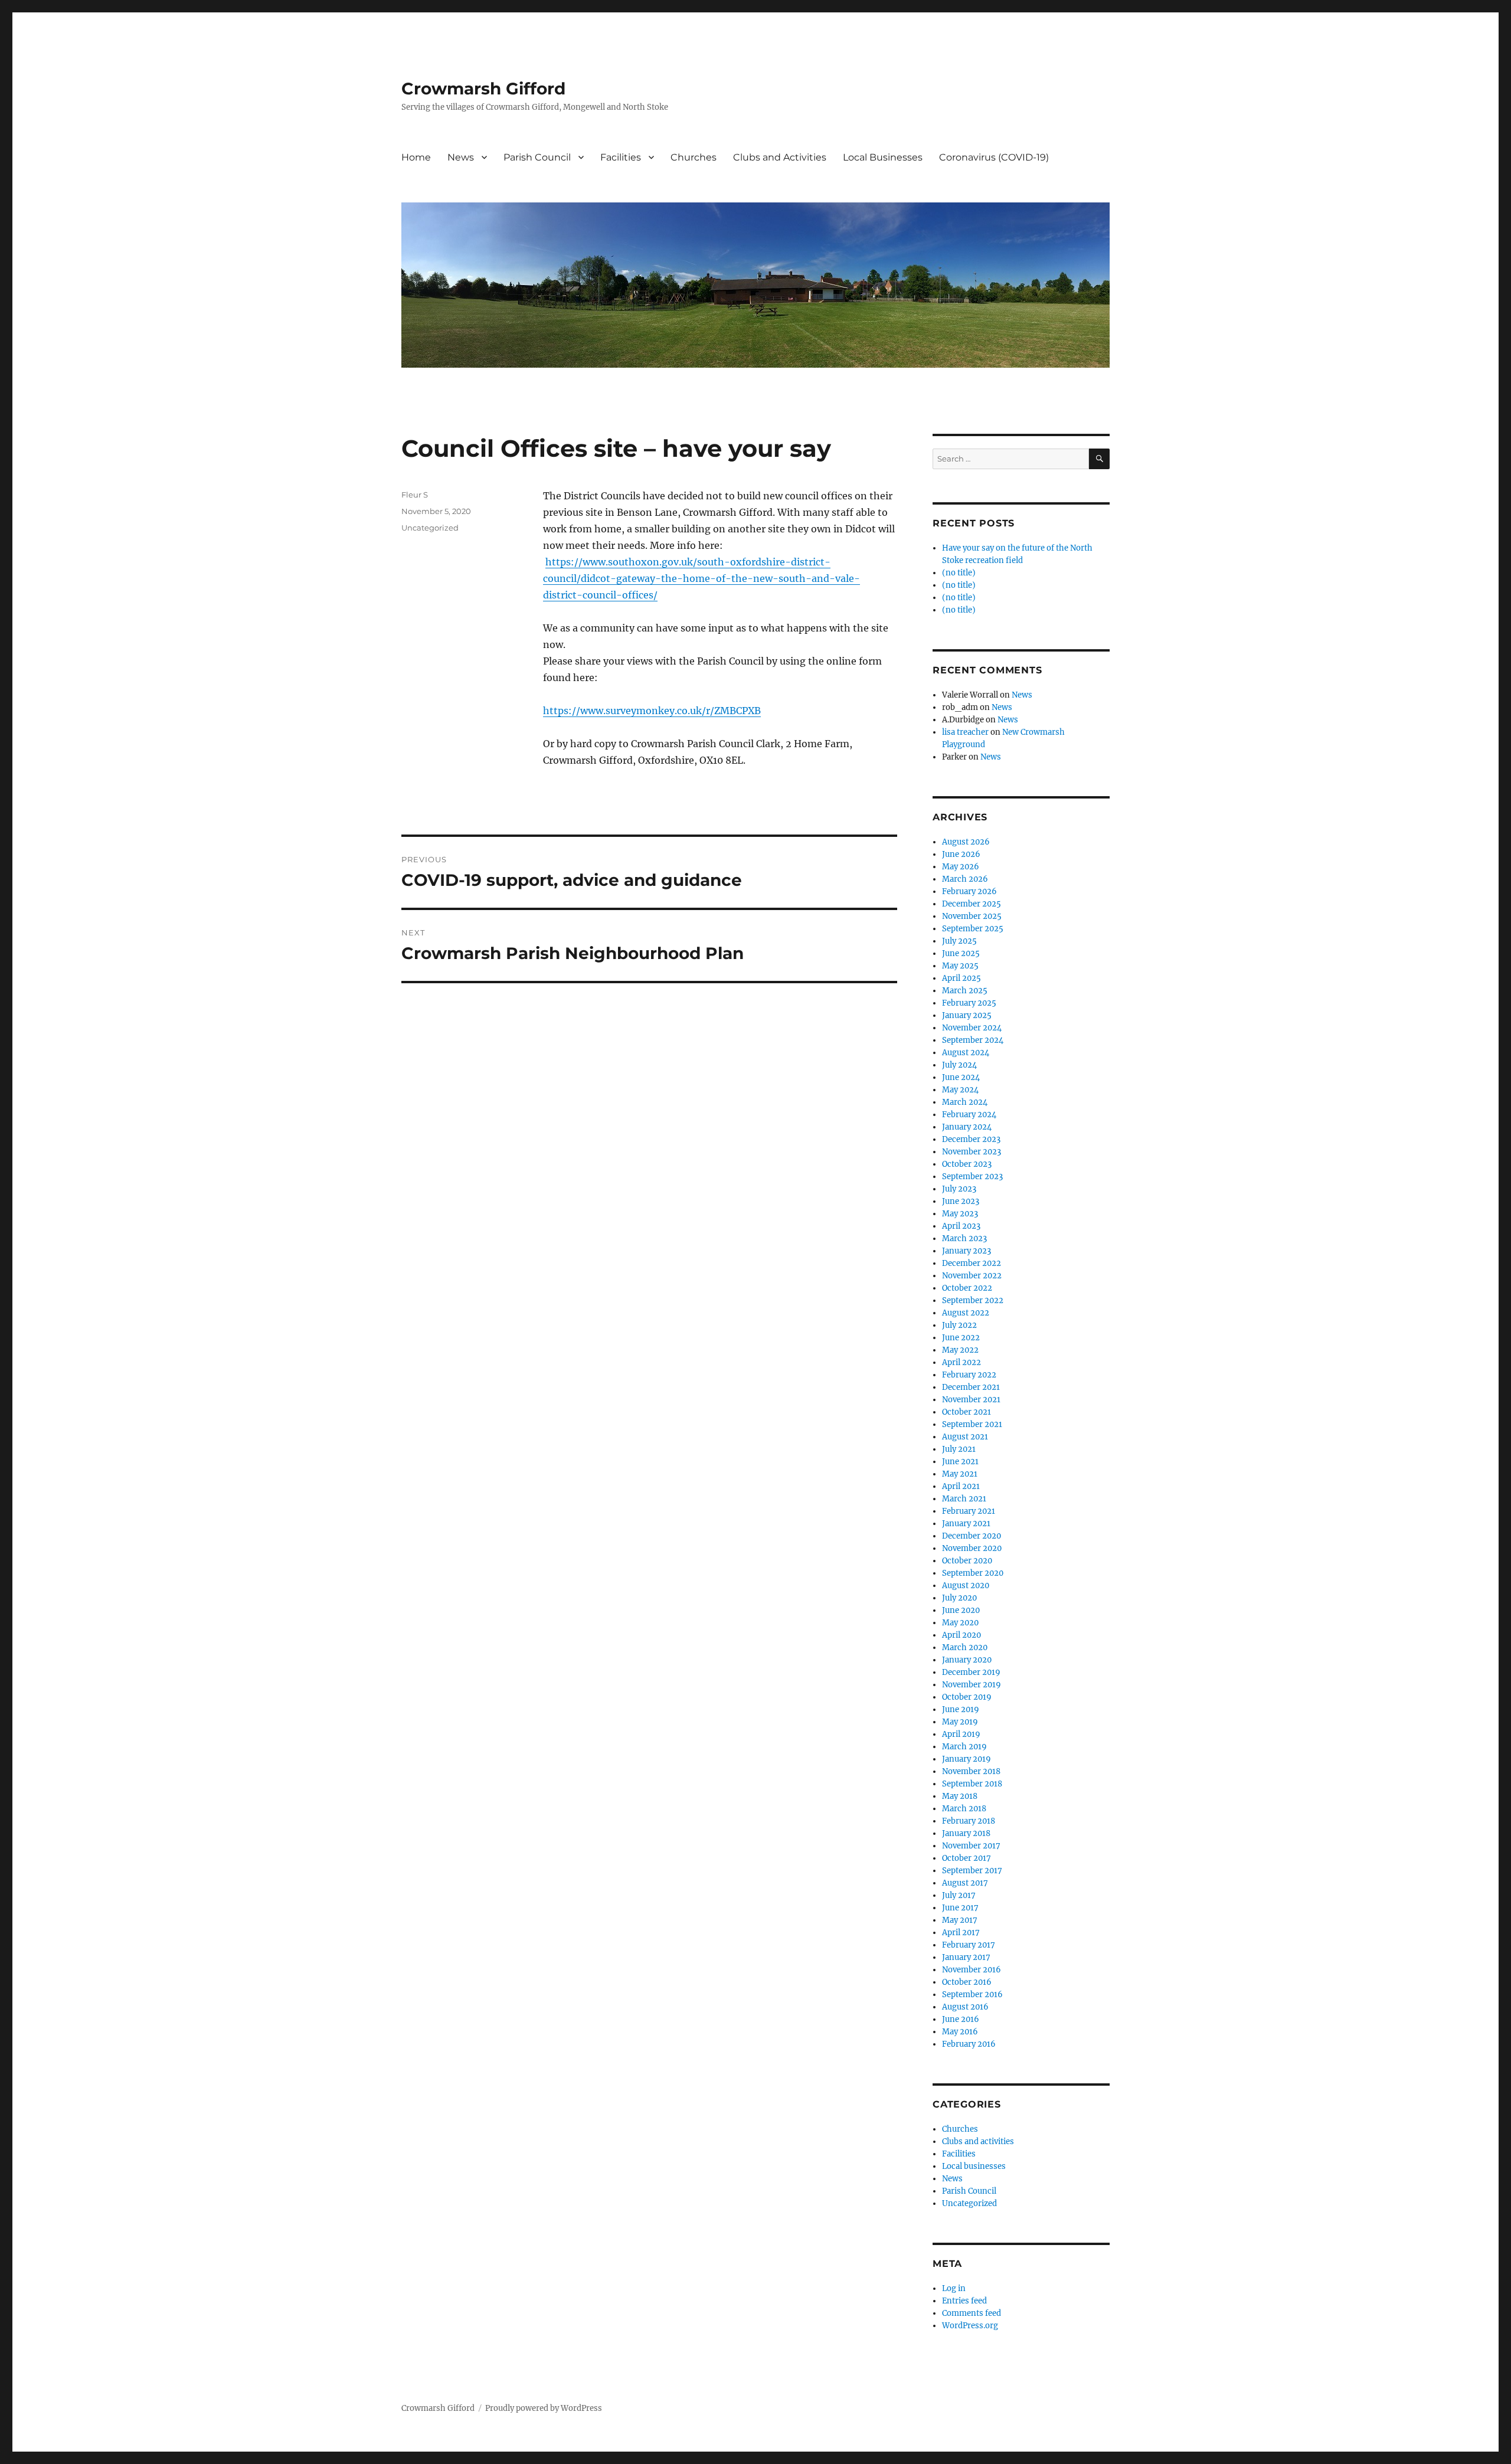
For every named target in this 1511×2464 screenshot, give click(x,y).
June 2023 (961, 1201)
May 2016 (960, 2032)
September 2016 (972, 1995)
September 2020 (973, 1573)
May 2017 (960, 1920)
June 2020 (961, 1610)
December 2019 (971, 1672)
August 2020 (966, 1586)
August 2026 (966, 842)
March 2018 (964, 1809)
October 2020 (967, 1561)
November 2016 (972, 1970)
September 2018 (972, 1784)
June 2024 (961, 1077)
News (461, 157)
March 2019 (964, 1747)
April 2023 (961, 1226)
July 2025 (959, 941)
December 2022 (972, 1263)
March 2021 (964, 1499)
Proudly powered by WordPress (544, 2408)
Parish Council (537, 157)
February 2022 (969, 1375)
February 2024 (969, 1115)
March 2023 (964, 1238)
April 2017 (961, 1933)
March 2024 (965, 1102)
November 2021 (971, 1400)
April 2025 (961, 978)
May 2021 (960, 1474)
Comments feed (972, 2313)
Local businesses (974, 2166)
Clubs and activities (978, 2141)
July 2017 (959, 1895)
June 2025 (961, 953)
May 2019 (960, 1722)
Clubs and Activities (780, 157)
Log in (954, 2288)
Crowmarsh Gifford (483, 89)
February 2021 (969, 1511)
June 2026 (961, 854)
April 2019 (961, 1734)
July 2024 (959, 1065)
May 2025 (960, 966)
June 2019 (961, 1709)
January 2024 (967, 1127)
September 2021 (972, 1424)
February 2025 (969, 1003)
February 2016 (969, 2044)
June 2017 (960, 1908)
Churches (694, 157)
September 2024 (973, 1040)
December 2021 (971, 1387)
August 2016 (965, 2007)
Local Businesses (883, 157)
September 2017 (972, 1871)
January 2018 (966, 1833)
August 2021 (965, 1437)
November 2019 (972, 1685)
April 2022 (961, 1362)
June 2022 (961, 1338)
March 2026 (965, 879)
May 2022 (960, 1350)
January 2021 (966, 1524)
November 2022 (972, 1276)
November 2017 (971, 1846)
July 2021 (959, 1449)
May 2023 (960, 1214)
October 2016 (967, 1982)
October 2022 (967, 1288)
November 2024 (972, 1028)
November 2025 (972, 916)
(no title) (959, 573)
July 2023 (959, 1189)
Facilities (621, 157)
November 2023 (972, 1152)
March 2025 (965, 991)
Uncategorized (430, 528)
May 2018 (960, 1796)
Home (416, 157)
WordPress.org (970, 2326)
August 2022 (966, 1313)
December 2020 (972, 1536)
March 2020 (965, 1647)
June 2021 (960, 1462)
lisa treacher (965, 732)
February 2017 (969, 1945)
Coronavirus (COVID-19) (994, 157)
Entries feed (964, 2301)
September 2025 (973, 929)
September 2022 (973, 1300)
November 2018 (971, 1771)
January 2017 (966, 1957)
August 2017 (965, 1883)
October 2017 (967, 1858)
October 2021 (967, 1412)
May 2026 (961, 867)
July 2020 (959, 1598)
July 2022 (959, 1325)
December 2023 (971, 1139)
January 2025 (967, 1015)
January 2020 (967, 1660)
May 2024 (960, 1090)
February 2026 (969, 891)
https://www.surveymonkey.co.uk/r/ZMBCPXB (652, 711)
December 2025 (972, 904)
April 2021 (961, 1486)
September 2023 (972, 1177)
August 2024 (966, 1053)
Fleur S (415, 495)
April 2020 (961, 1635)
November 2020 (972, 1548)
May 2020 (960, 1623)
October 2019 (967, 1697)
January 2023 (967, 1251)
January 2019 (967, 1759)
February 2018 (969, 1821)
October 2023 (967, 1164)
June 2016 (961, 2019)
